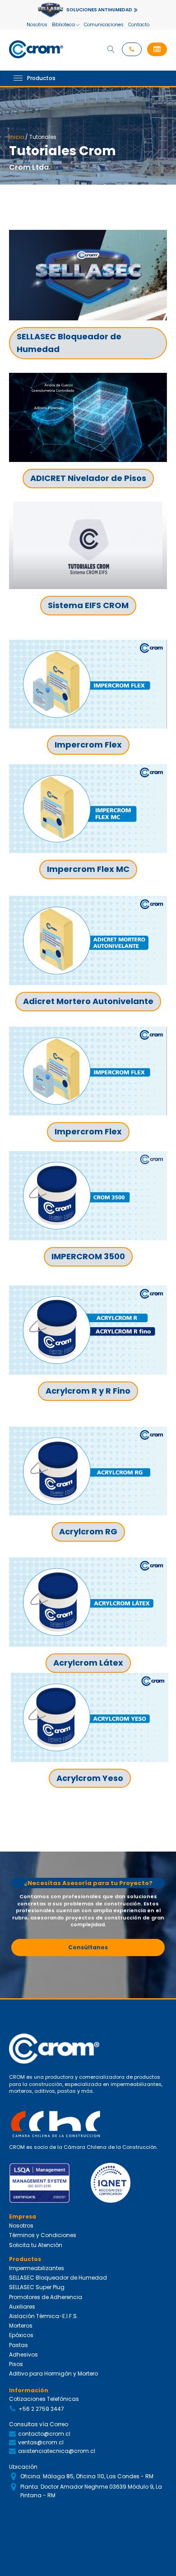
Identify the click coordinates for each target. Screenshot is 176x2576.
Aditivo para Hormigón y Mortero (53, 2374)
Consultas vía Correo (39, 2424)
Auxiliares (22, 2307)
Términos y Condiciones (43, 2235)
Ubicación (23, 2467)
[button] (157, 49)
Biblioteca (63, 25)
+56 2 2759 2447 (41, 2409)
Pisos (16, 2364)
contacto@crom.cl (44, 2434)
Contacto (139, 25)
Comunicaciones (104, 25)
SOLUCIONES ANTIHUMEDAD (99, 10)
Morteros (21, 2326)
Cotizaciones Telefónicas (44, 2399)
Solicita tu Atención (36, 2245)
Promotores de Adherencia (46, 2297)
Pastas (19, 2345)
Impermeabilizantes (37, 2268)
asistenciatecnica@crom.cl (57, 2451)
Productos (41, 78)
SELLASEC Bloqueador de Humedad (58, 2278)
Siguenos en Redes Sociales (49, 2516)
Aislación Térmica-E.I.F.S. (44, 2316)
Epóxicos (21, 2335)
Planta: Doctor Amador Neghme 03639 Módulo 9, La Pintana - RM (91, 2491)
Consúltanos (88, 1947)
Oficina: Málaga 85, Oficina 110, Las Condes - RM (87, 2476)
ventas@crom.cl (41, 2442)
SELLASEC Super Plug (37, 2287)
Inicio (16, 137)
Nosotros (37, 25)
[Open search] (111, 49)
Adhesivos (23, 2355)
